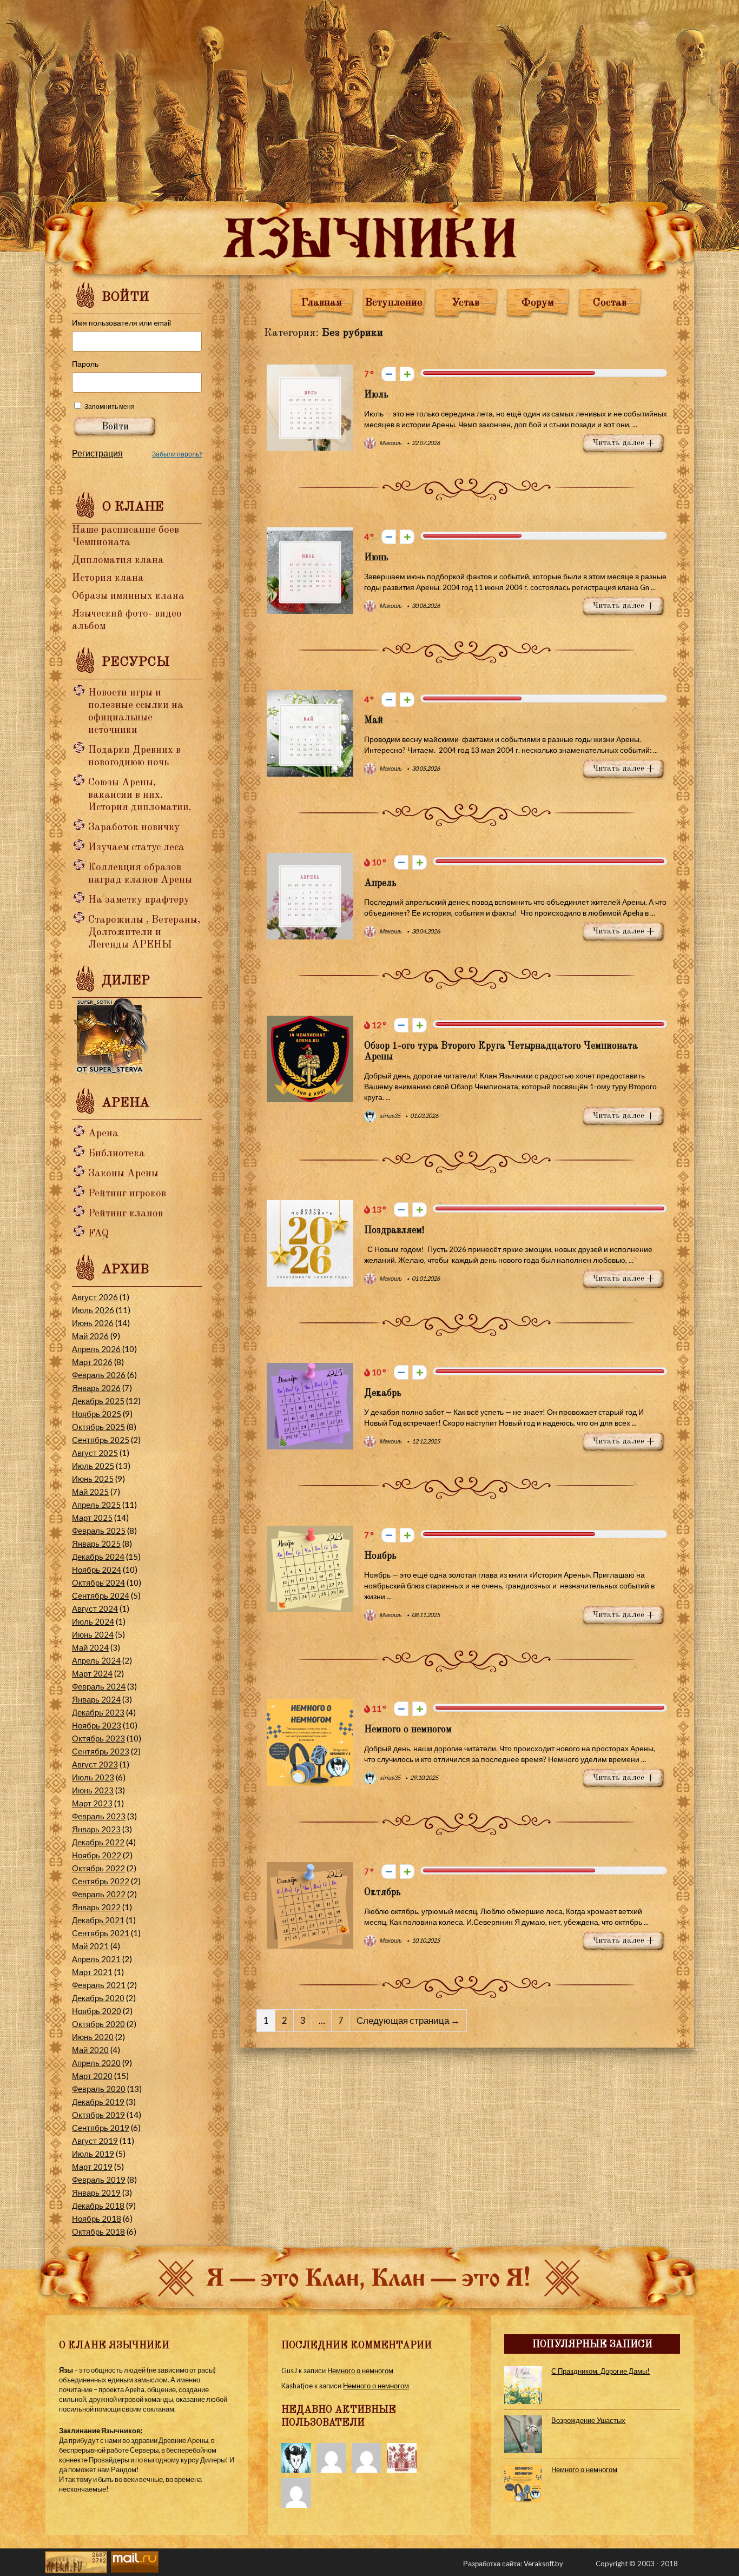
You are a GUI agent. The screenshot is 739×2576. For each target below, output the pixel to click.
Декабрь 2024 (98, 1557)
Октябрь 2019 (98, 2115)
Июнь (376, 558)
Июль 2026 (93, 1310)
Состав (610, 303)
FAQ (98, 1234)
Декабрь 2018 (98, 2206)
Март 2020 (92, 2076)
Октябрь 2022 (98, 1868)
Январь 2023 (96, 1829)
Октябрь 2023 (98, 1738)
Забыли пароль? (177, 454)
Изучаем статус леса (136, 848)
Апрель (380, 883)
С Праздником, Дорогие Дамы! (601, 2371)
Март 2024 (92, 1673)
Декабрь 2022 (98, 1842)
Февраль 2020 (99, 2089)
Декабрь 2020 (98, 1998)
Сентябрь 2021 (101, 1933)
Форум (538, 303)
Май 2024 (90, 1647)
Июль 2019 (93, 2154)
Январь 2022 (96, 1907)
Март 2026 (92, 1362)
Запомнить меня (110, 406)
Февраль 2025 (99, 1531)
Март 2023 (92, 1803)
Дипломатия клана (118, 561)
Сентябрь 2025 (101, 1440)
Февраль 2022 (99, 1894)
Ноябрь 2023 (97, 1725)
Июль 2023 (93, 1777)
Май (374, 720)
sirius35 (390, 1115)
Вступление (394, 303)
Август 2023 (95, 1764)
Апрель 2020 (96, 2063)
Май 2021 (90, 1946)
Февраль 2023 (99, 1816)
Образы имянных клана (128, 596)
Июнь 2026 (93, 1323)
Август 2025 (95, 1453)
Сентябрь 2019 (101, 2128)
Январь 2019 (96, 2193)
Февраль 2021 (99, 1985)
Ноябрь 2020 (97, 2011)
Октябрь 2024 (98, 1582)
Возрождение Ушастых (588, 2420)
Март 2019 (92, 2167)
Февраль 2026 (99, 1375)
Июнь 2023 (93, 1790)
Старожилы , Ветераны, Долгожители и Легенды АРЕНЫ (144, 933)
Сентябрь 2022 (101, 1881)
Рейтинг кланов (126, 1214)
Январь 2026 (96, 1388)
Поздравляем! (394, 1230)
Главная (322, 303)
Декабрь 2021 (98, 1920)
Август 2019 (95, 2141)
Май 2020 (90, 2050)
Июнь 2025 (93, 1479)
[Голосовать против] (389, 374)
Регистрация (97, 453)
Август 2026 (95, 1297)
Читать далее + (624, 443)
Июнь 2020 (93, 2037)
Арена (103, 1134)
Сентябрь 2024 (101, 1595)
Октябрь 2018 (98, 2231)
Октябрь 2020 (98, 2024)
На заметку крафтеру (139, 900)
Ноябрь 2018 (97, 2219)
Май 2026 (90, 1336)
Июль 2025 (93, 1466)
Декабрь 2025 (98, 1401)
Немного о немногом (408, 1730)
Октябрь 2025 (98, 1427)
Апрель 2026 (96, 1349)
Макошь (390, 443)
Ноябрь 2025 (97, 1414)
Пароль (85, 364)
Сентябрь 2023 (101, 1751)
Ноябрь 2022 (97, 1855)
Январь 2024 (96, 1699)
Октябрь (382, 1892)
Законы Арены (123, 1174)
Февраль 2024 (99, 1686)
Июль (376, 395)
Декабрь (383, 1393)
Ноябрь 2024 (97, 1570)
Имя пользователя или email (121, 323)
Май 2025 (90, 1492)
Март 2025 (92, 1518)
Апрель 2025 (96, 1505)
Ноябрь (380, 1556)
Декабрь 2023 (98, 1712)
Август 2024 (95, 1608)
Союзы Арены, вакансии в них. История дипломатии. (140, 795)
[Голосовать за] (407, 374)
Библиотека (117, 1154)
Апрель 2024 (96, 1660)
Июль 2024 (93, 1621)
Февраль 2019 (99, 2180)
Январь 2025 (96, 1544)
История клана (108, 578)
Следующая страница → (408, 2021)
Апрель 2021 (96, 1959)
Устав (466, 303)
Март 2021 (92, 1972)
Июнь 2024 (93, 1634)
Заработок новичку (134, 828)
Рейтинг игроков (127, 1194)
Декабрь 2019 (98, 2102)
